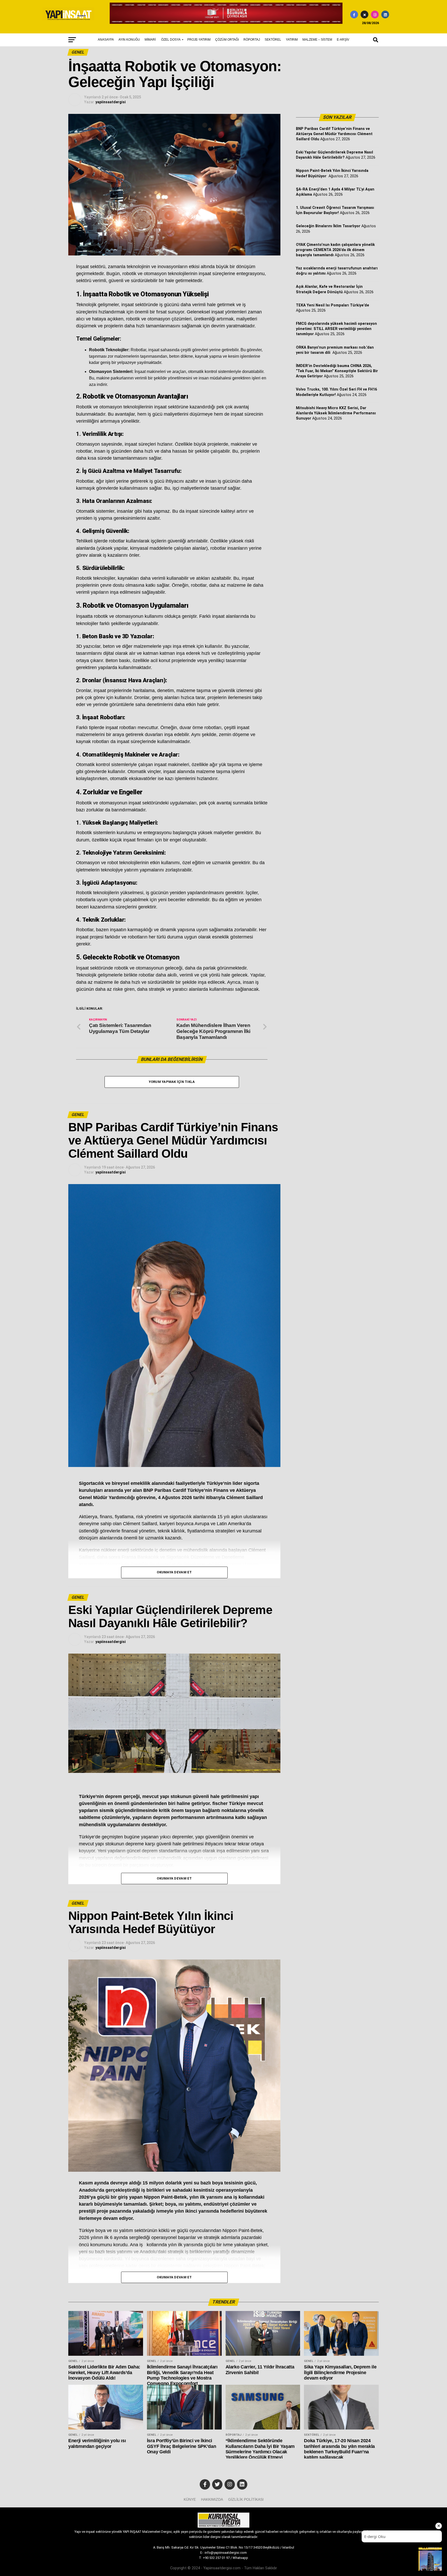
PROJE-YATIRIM (199, 40)
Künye (190, 2499)
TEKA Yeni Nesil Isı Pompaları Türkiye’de (333, 305)
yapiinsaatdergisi (111, 102)
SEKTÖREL (273, 40)
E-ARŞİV (343, 40)
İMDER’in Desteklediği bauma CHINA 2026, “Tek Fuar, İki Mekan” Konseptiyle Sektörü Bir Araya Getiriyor (337, 371)
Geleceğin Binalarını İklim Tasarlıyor (328, 226)
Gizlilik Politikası (246, 2499)
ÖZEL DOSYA (171, 40)
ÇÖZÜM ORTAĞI (227, 40)
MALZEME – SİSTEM (317, 40)
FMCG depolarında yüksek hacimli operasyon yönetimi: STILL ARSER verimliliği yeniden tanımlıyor (336, 329)
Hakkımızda (212, 2499)
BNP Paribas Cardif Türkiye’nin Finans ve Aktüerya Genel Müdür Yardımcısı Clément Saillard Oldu (334, 134)
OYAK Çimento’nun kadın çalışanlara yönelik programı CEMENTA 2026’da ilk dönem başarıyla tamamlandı (335, 250)
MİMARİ (150, 40)
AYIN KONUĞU (129, 40)
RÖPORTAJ (252, 40)
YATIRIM (292, 40)
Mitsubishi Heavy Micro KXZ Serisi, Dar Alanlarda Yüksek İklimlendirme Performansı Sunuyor (336, 413)
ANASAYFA (106, 40)
